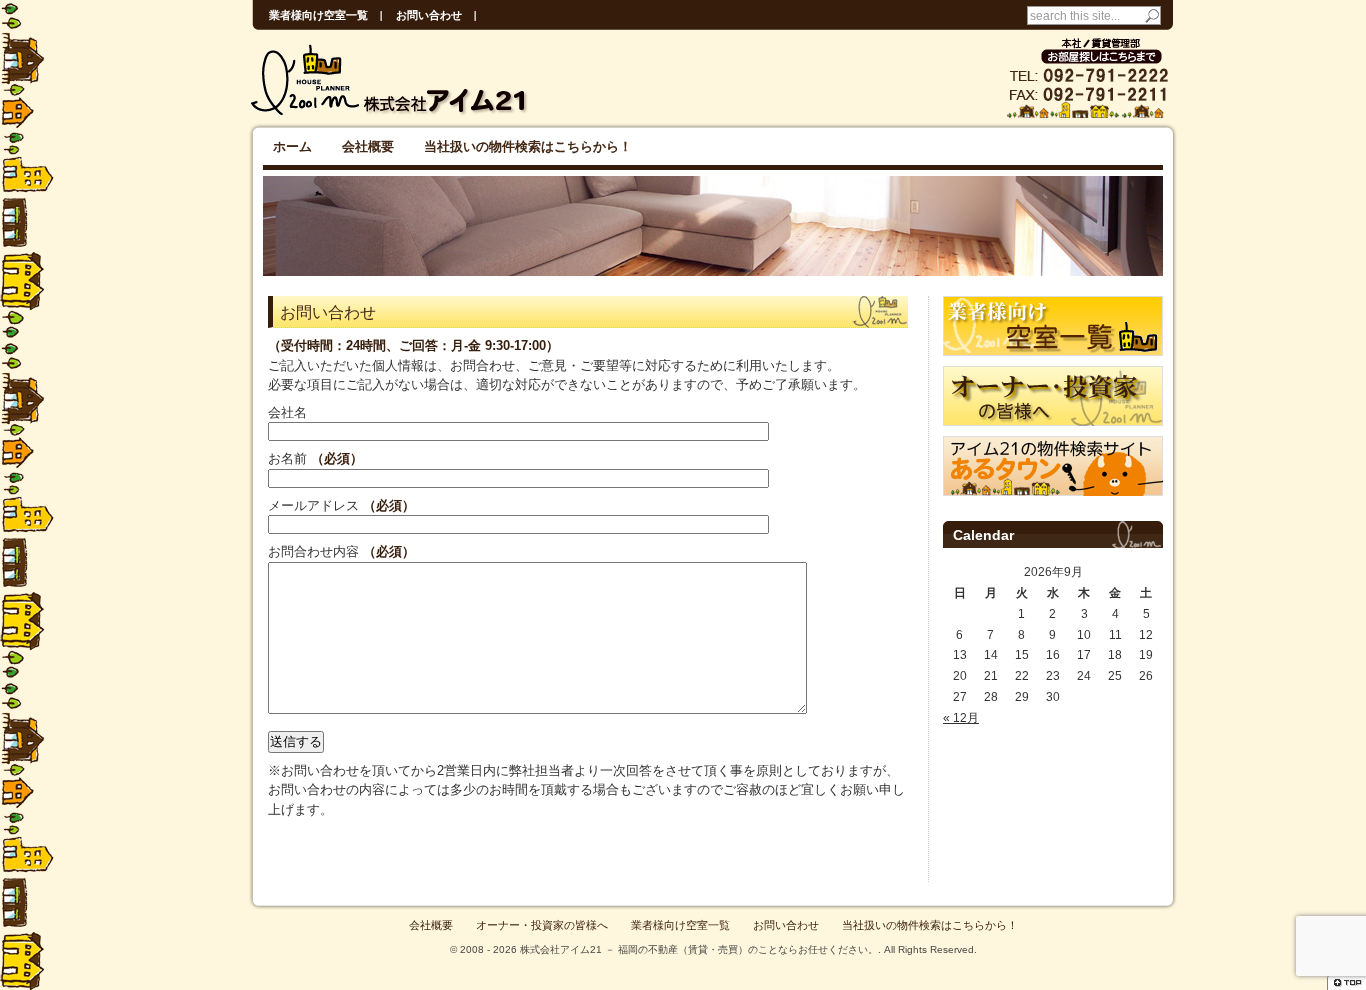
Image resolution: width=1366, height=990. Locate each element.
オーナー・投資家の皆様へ (542, 925)
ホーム (292, 146)
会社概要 (368, 146)
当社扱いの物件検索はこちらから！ (528, 146)
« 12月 (961, 718)
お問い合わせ (429, 15)
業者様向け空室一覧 (318, 15)
